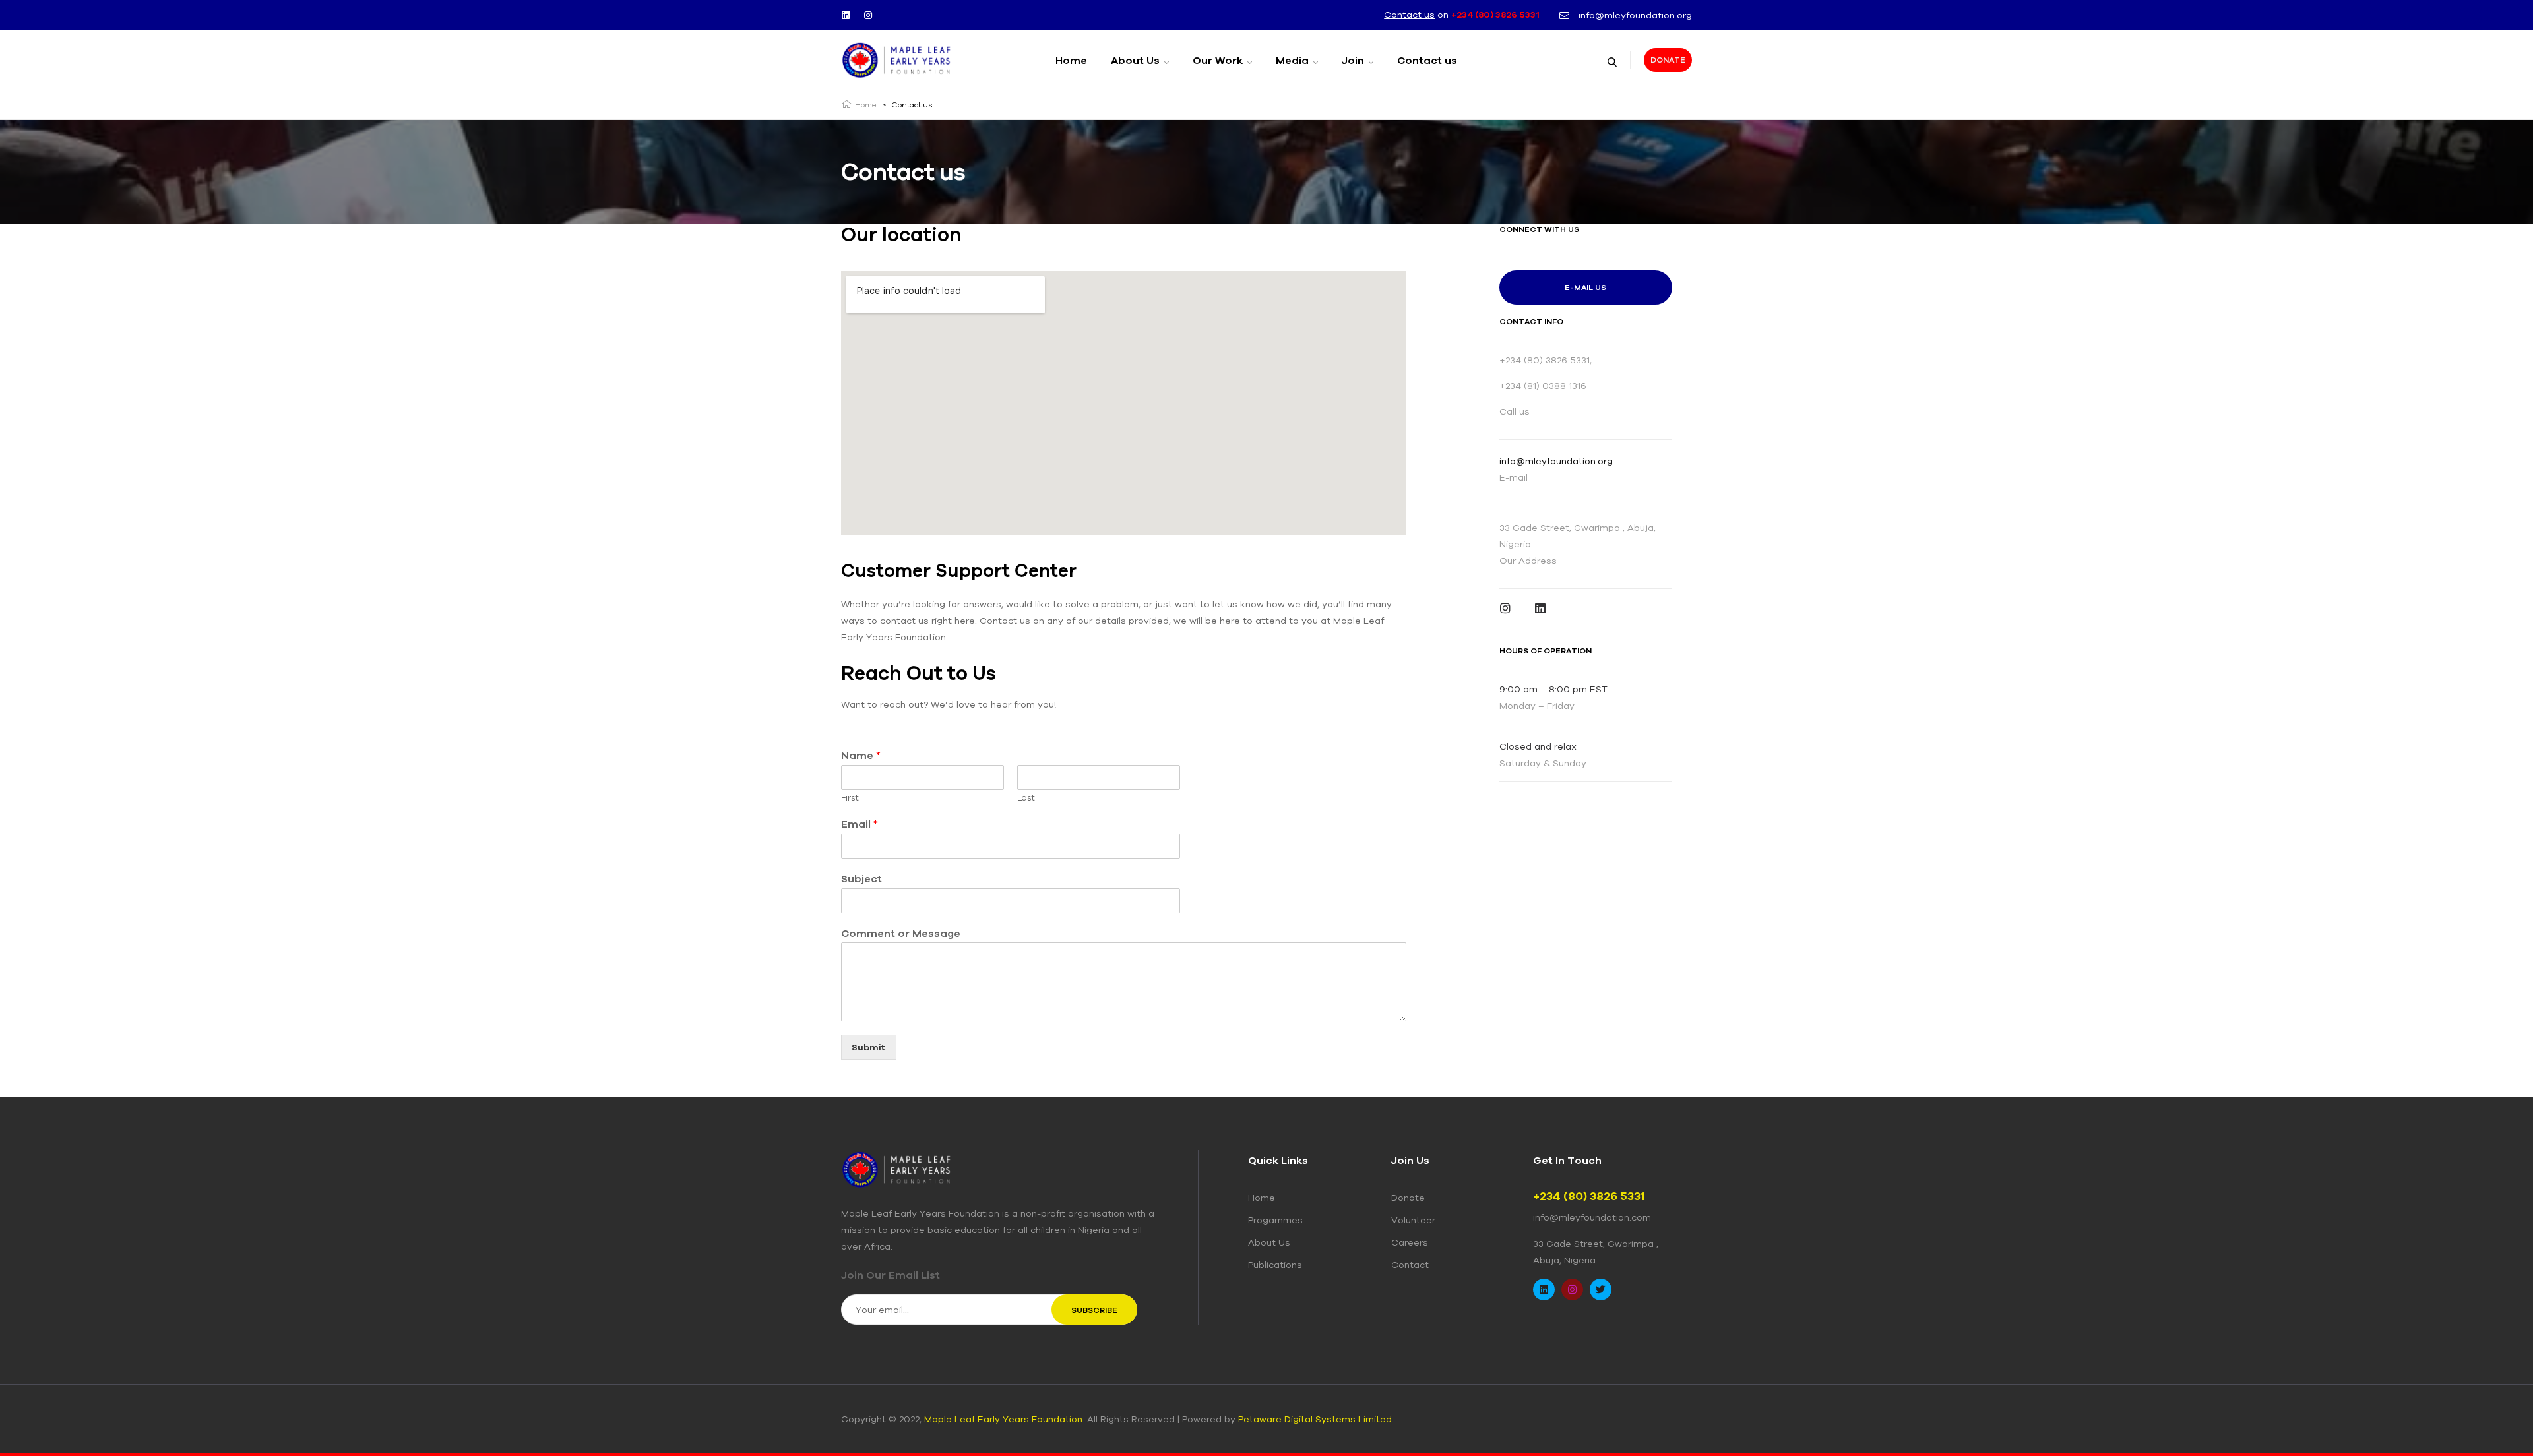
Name (861, 755)
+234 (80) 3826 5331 (1495, 15)
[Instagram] (868, 15)
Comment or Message (901, 933)
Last (1026, 798)
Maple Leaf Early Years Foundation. (1004, 1419)
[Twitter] (1601, 1289)
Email (860, 824)
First (850, 798)
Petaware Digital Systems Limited (1315, 1419)
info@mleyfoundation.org (1556, 461)
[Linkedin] (846, 15)
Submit (869, 1047)
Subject (861, 878)
